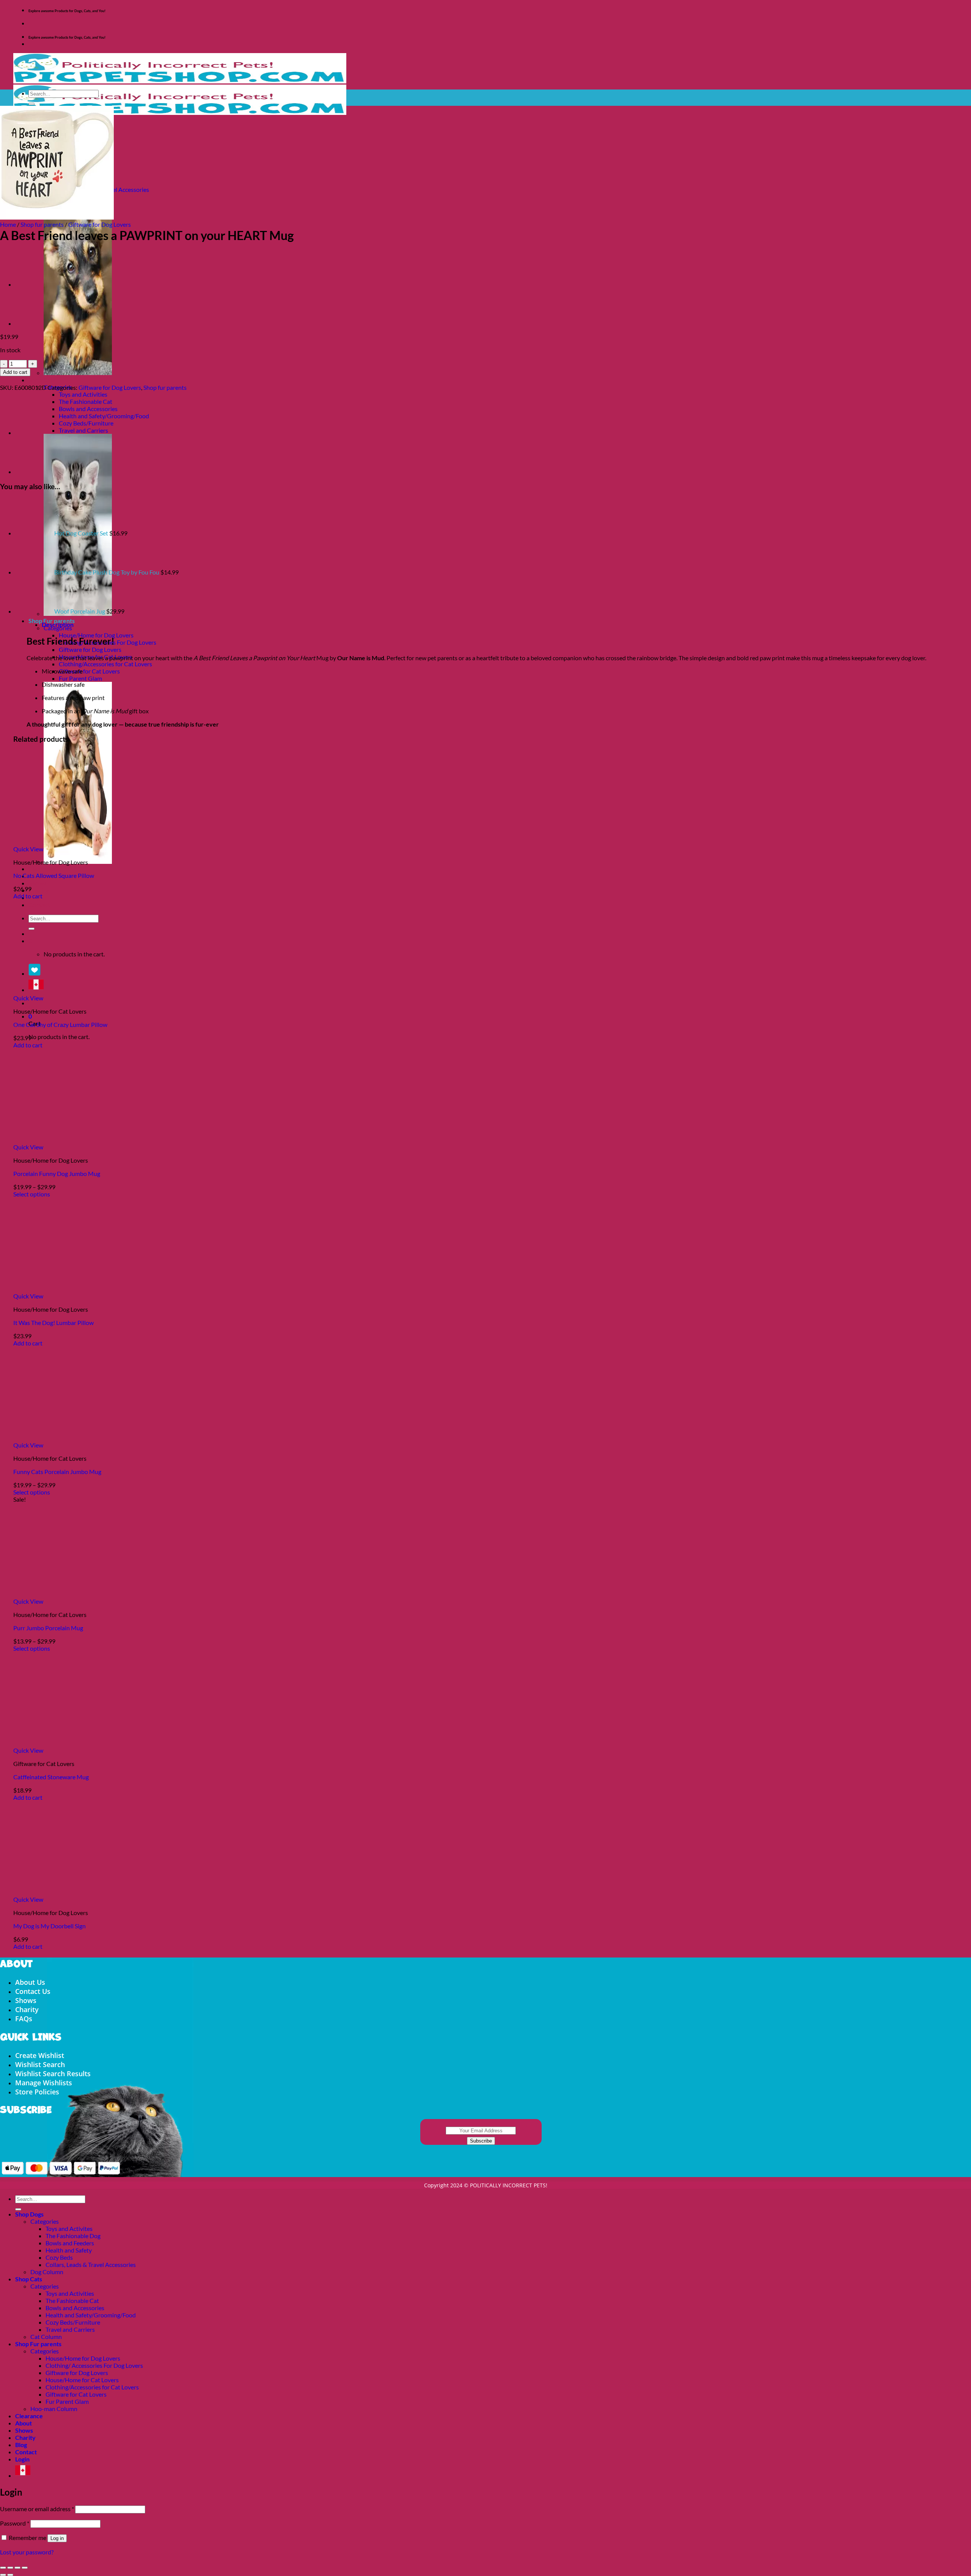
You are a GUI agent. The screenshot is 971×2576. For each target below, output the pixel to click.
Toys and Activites (69, 2228)
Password (15, 2523)
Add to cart (15, 372)
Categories (45, 2221)
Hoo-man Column (54, 2409)
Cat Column (46, 2337)
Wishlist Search (40, 2064)
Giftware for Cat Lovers (89, 671)
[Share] (17, 2568)
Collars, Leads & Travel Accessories (91, 2264)
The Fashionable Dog (73, 2236)
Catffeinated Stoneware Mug (51, 1777)
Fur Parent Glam (80, 678)
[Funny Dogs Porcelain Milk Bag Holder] (34, 284)
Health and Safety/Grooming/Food (104, 416)
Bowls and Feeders (70, 2243)
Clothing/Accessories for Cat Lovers (105, 664)
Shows (37, 883)
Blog (21, 2445)
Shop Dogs (29, 2214)
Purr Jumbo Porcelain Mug (48, 1628)
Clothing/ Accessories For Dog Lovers (94, 2365)
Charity (39, 890)
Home (8, 224)
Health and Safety (69, 2250)
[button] (30, 1016)
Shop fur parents (42, 224)
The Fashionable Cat (86, 401)
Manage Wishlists (44, 2083)
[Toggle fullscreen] (10, 2568)
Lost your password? (27, 2552)
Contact (26, 2452)
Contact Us (33, 1991)
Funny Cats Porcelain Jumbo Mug (57, 1472)
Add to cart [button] (28, 896)
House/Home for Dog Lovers (96, 635)
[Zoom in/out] (3, 2568)
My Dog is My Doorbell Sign (49, 1926)
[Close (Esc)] (25, 2568)
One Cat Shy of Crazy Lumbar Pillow (60, 1024)
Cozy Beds (59, 2257)
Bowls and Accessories (88, 409)
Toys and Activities (83, 394)
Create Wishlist (40, 2055)
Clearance (42, 869)
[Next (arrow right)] (10, 2575)
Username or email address (37, 2509)
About (24, 2423)
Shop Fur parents (38, 2344)
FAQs (24, 2019)
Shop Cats (42, 380)
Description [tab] (58, 624)
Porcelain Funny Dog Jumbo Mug (57, 1173)
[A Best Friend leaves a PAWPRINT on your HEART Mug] (34, 323)
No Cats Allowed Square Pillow (54, 875)
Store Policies (37, 2092)
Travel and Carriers (83, 430)
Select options (32, 1194)
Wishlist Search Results (53, 2074)
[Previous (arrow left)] (3, 2575)
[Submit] (31, 104)
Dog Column (47, 2272)
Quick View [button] (28, 849)
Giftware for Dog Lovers (90, 649)
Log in (57, 2538)
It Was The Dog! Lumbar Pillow (53, 1323)
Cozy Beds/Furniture (86, 423)
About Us (30, 1982)
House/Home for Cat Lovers (82, 2380)
